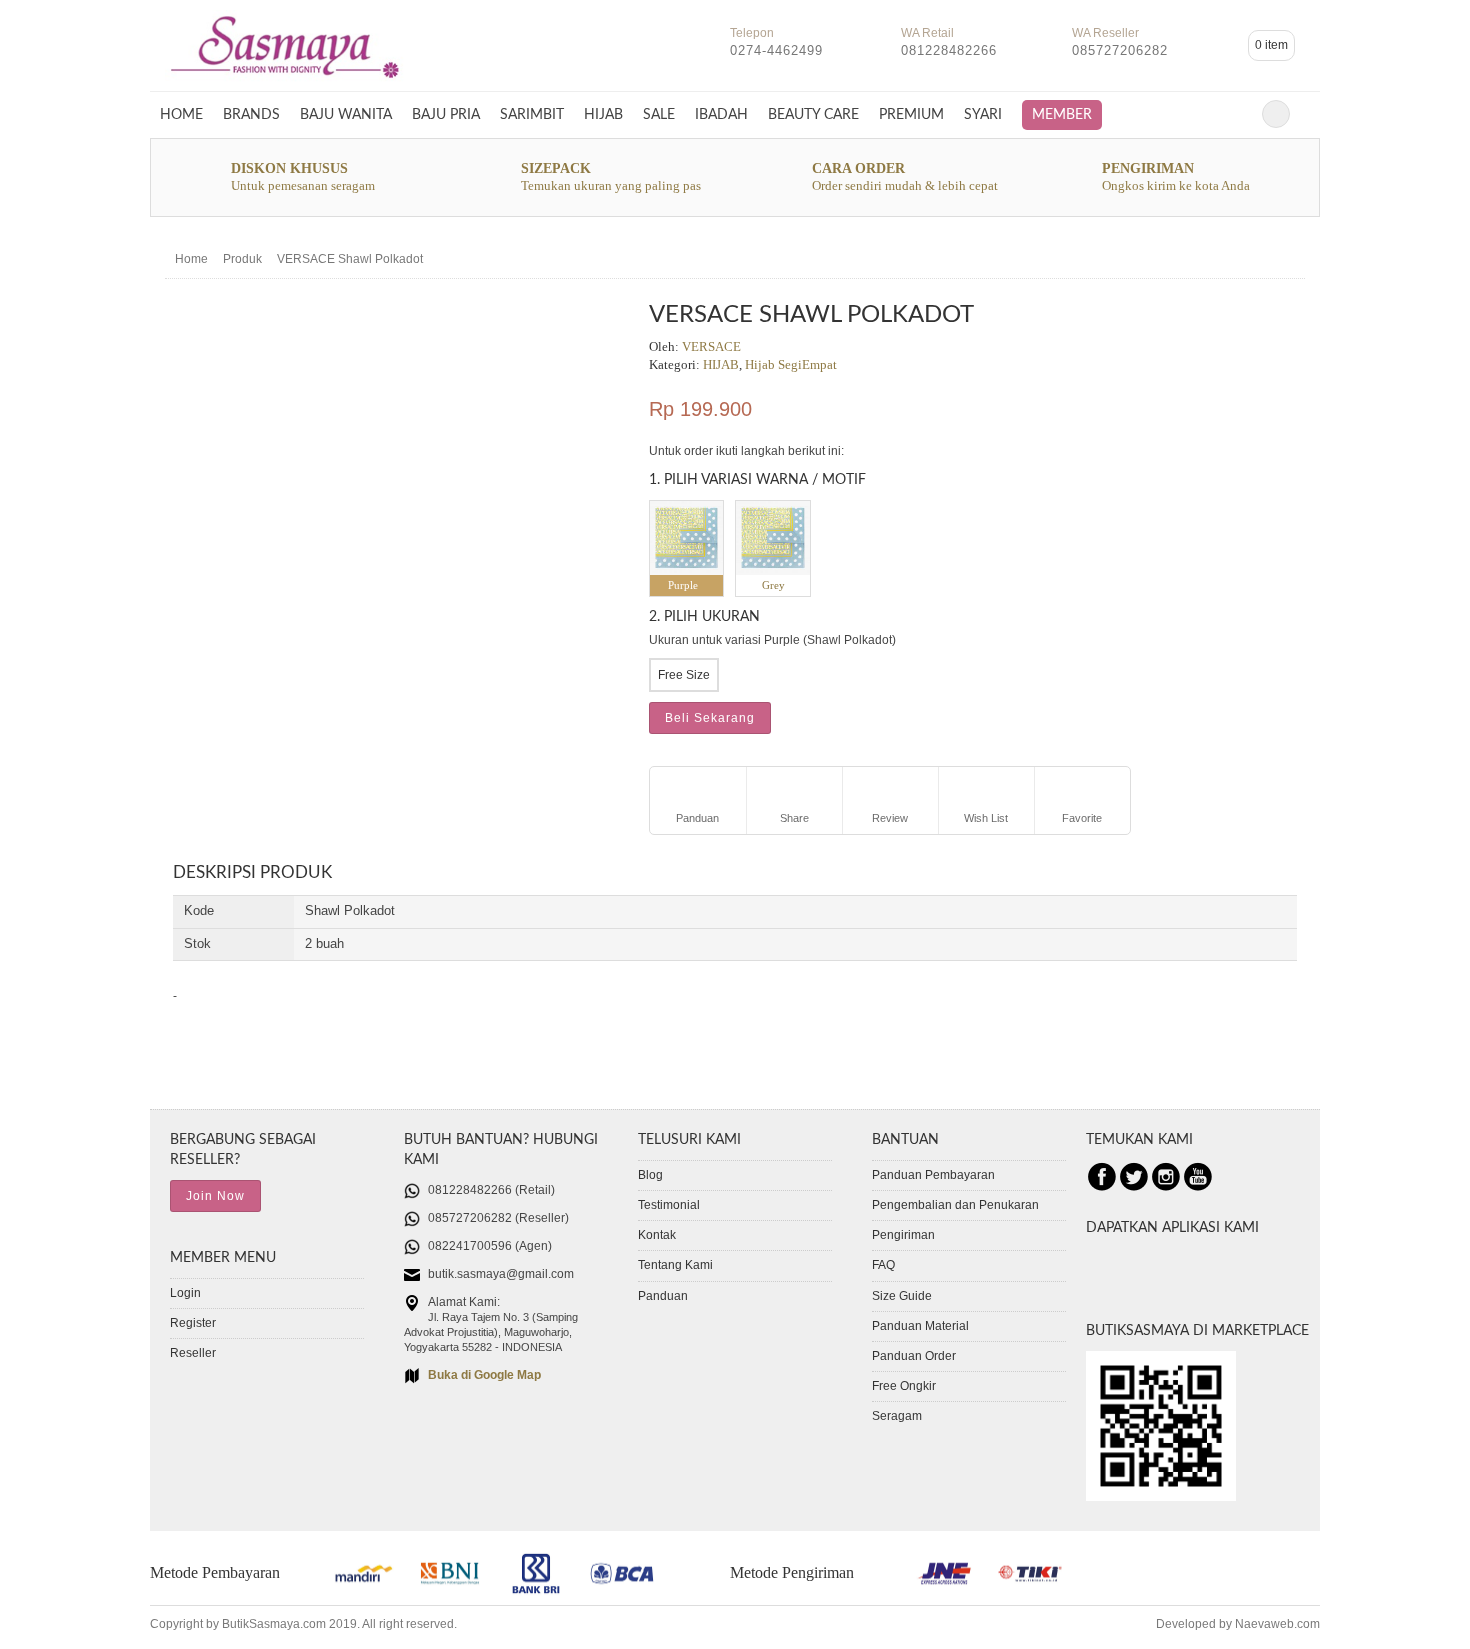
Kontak (657, 1235)
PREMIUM (911, 114)
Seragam (897, 1416)
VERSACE (711, 346)
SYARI (983, 114)
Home (181, 114)
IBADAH (721, 114)
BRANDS (251, 114)
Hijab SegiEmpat (791, 364)
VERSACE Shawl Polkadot (350, 259)
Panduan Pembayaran (933, 1175)
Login (185, 1293)
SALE (659, 114)
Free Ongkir (904, 1386)
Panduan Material (920, 1326)
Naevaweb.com (1277, 1624)
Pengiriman (903, 1235)
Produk (242, 259)
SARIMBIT (532, 114)
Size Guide (902, 1296)
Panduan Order (914, 1356)
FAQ (883, 1265)
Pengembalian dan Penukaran (955, 1205)
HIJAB (603, 114)
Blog (650, 1175)
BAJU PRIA (446, 114)
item (1271, 45)
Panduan (663, 1296)
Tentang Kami (675, 1265)
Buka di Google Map (484, 1375)
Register (193, 1323)
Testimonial (669, 1205)
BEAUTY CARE (813, 114)
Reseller (193, 1353)
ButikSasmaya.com (274, 1624)
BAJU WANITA (346, 114)
